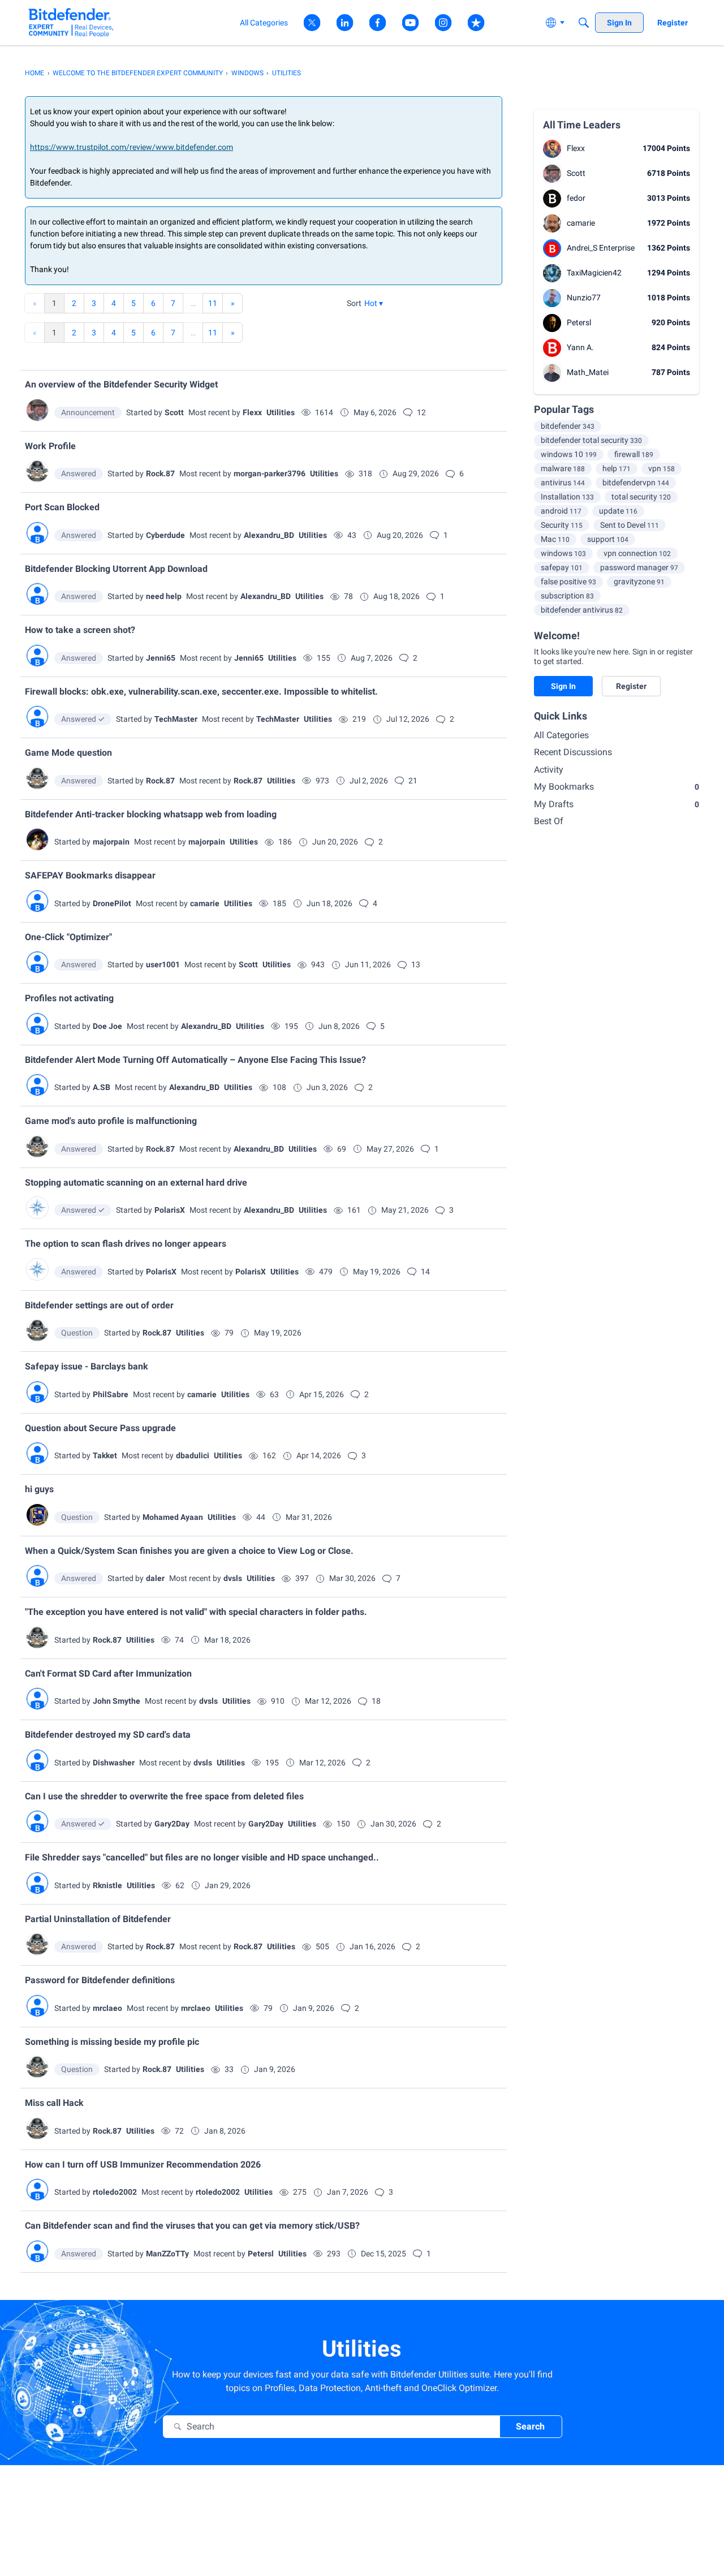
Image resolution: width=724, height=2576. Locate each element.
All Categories (561, 735)
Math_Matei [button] (588, 372)
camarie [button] (205, 903)
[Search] (584, 23)
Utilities (281, 412)
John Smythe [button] (117, 1701)
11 (213, 303)
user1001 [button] (163, 964)
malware (563, 468)
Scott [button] (174, 412)
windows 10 (569, 454)
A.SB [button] (102, 1087)
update (618, 511)
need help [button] (164, 596)
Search (530, 2426)
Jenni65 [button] (161, 658)
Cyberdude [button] (165, 535)
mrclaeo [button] (107, 2008)
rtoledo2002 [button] (115, 2192)
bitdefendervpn (636, 483)
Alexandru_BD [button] (269, 535)
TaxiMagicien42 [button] (594, 273)
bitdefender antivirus (582, 610)
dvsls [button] (233, 1578)
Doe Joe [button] (107, 1026)
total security (641, 497)
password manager (639, 567)
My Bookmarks (617, 787)
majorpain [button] (111, 842)
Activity (549, 770)
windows (563, 553)
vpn (661, 468)
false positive (568, 581)
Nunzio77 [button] (584, 298)
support (608, 539)
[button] (374, 303)
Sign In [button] (563, 686)
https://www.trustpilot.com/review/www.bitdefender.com (132, 147)
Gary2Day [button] (172, 1824)
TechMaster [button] (176, 719)
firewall (634, 454)
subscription (567, 596)
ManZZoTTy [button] (167, 2254)
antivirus (563, 483)
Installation (567, 497)
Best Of (549, 821)
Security (562, 525)
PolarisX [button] (170, 1210)
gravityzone (639, 581)
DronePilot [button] (112, 903)
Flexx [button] (252, 412)
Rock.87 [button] (160, 473)
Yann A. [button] (580, 347)
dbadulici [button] (193, 1455)
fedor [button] (576, 198)
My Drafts (617, 804)
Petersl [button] (261, 2254)
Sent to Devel (630, 525)
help (617, 468)
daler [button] (155, 1578)
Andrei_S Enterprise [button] (601, 248)
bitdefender (568, 426)
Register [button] (631, 686)
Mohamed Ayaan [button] (173, 1517)
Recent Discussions (573, 752)
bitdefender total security (591, 440)
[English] (71, 22)
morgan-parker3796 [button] (270, 473)
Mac (555, 539)
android (561, 511)
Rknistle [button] (107, 1885)
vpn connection (637, 553)
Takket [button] (105, 1455)
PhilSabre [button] (111, 1394)
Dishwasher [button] (114, 1763)
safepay (562, 567)
